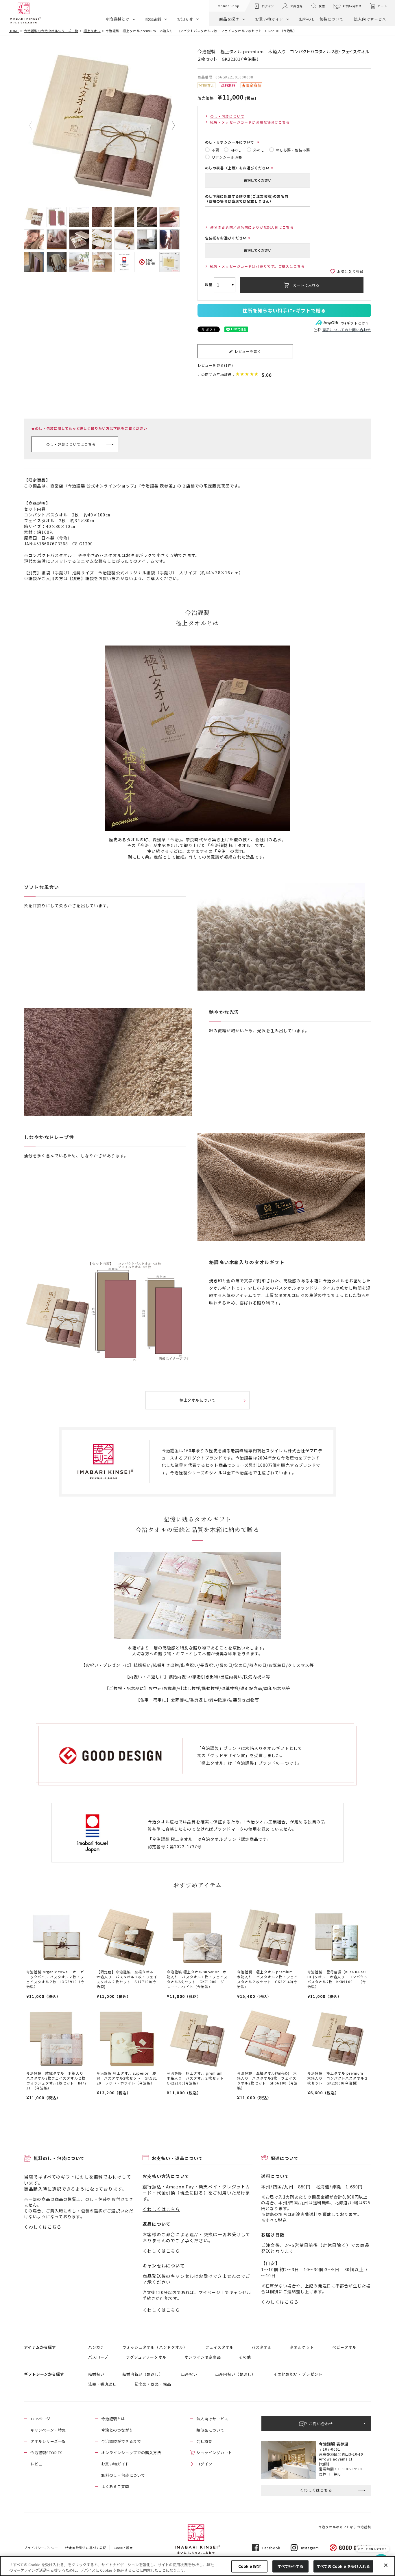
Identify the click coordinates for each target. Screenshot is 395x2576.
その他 (245, 2357)
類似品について (210, 2430)
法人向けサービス (370, 19)
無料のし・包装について (321, 19)
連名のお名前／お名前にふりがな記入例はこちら (252, 227)
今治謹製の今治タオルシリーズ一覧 (51, 31)
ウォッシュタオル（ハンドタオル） (155, 2347)
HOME (14, 31)
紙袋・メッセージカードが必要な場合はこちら (250, 122)
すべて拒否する (291, 2566)
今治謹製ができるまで (121, 2441)
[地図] (324, 2464)
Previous (35, 126)
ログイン (268, 6)
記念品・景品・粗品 (153, 2384)
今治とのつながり (117, 2430)
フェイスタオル (219, 2347)
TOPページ (40, 2419)
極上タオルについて (197, 1400)
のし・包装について (227, 116)
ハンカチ (96, 2347)
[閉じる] (386, 2565)
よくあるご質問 (115, 2486)
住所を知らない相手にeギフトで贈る (284, 310)
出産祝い (189, 2374)
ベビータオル (344, 2347)
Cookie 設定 (250, 2566)
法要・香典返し (102, 2384)
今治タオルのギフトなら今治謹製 (345, 2527)
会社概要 (204, 2441)
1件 (229, 365)
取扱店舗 (153, 19)
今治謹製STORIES (47, 2453)
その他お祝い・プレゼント (298, 2374)
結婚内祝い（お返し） (143, 2374)
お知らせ (185, 19)
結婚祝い (96, 2374)
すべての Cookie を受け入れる (343, 2566)
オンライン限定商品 (203, 2357)
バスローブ (98, 2357)
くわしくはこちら (43, 2227)
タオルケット (302, 2347)
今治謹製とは (117, 19)
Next (169, 126)
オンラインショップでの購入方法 (131, 2453)
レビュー (38, 2464)
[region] (197, 2566)
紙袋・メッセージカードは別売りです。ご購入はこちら (258, 266)
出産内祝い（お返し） (235, 2374)
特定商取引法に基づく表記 (86, 2548)
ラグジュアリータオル (146, 2357)
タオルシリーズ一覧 (48, 2441)
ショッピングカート (214, 2453)
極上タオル (92, 31)
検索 (322, 6)
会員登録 (297, 6)
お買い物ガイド (269, 19)
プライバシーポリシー (41, 2548)
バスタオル (262, 2347)
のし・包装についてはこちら (71, 444)
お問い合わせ (352, 6)
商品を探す (229, 19)
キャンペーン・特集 (48, 2430)
